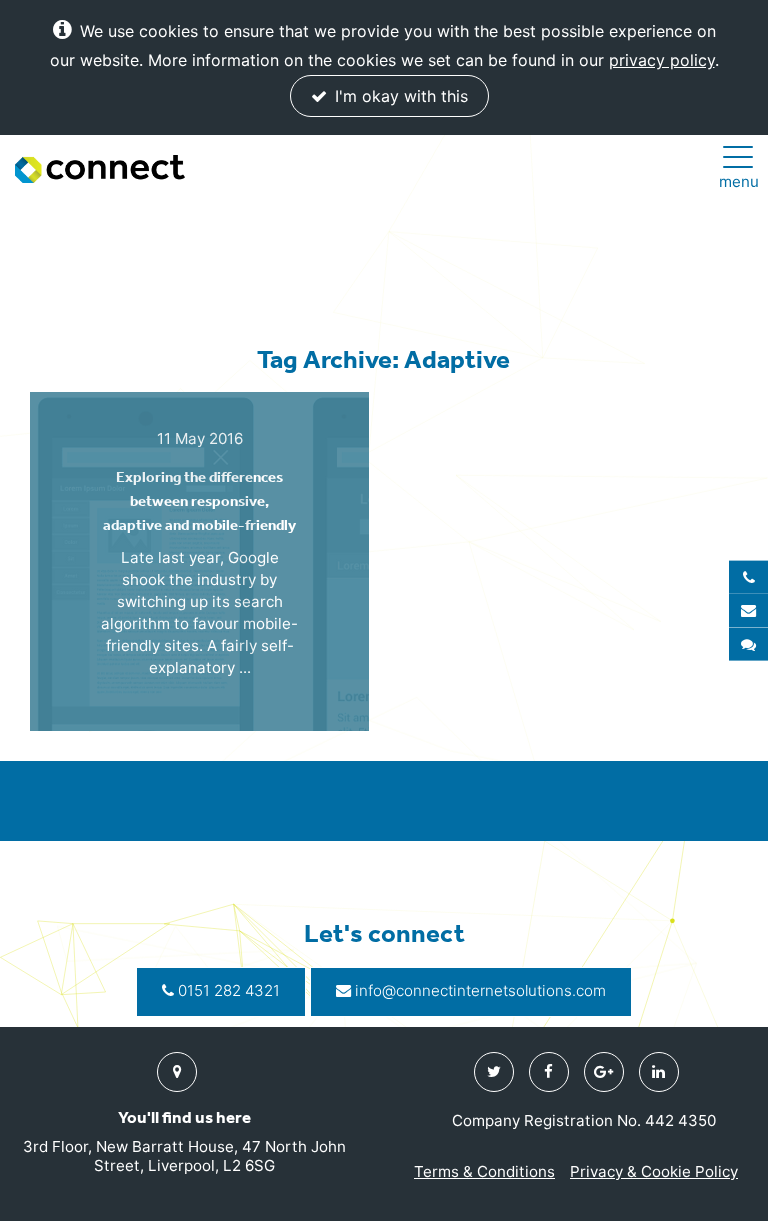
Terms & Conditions (484, 1171)
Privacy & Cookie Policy (654, 1171)
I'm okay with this (399, 96)
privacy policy (662, 60)
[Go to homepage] (100, 169)
